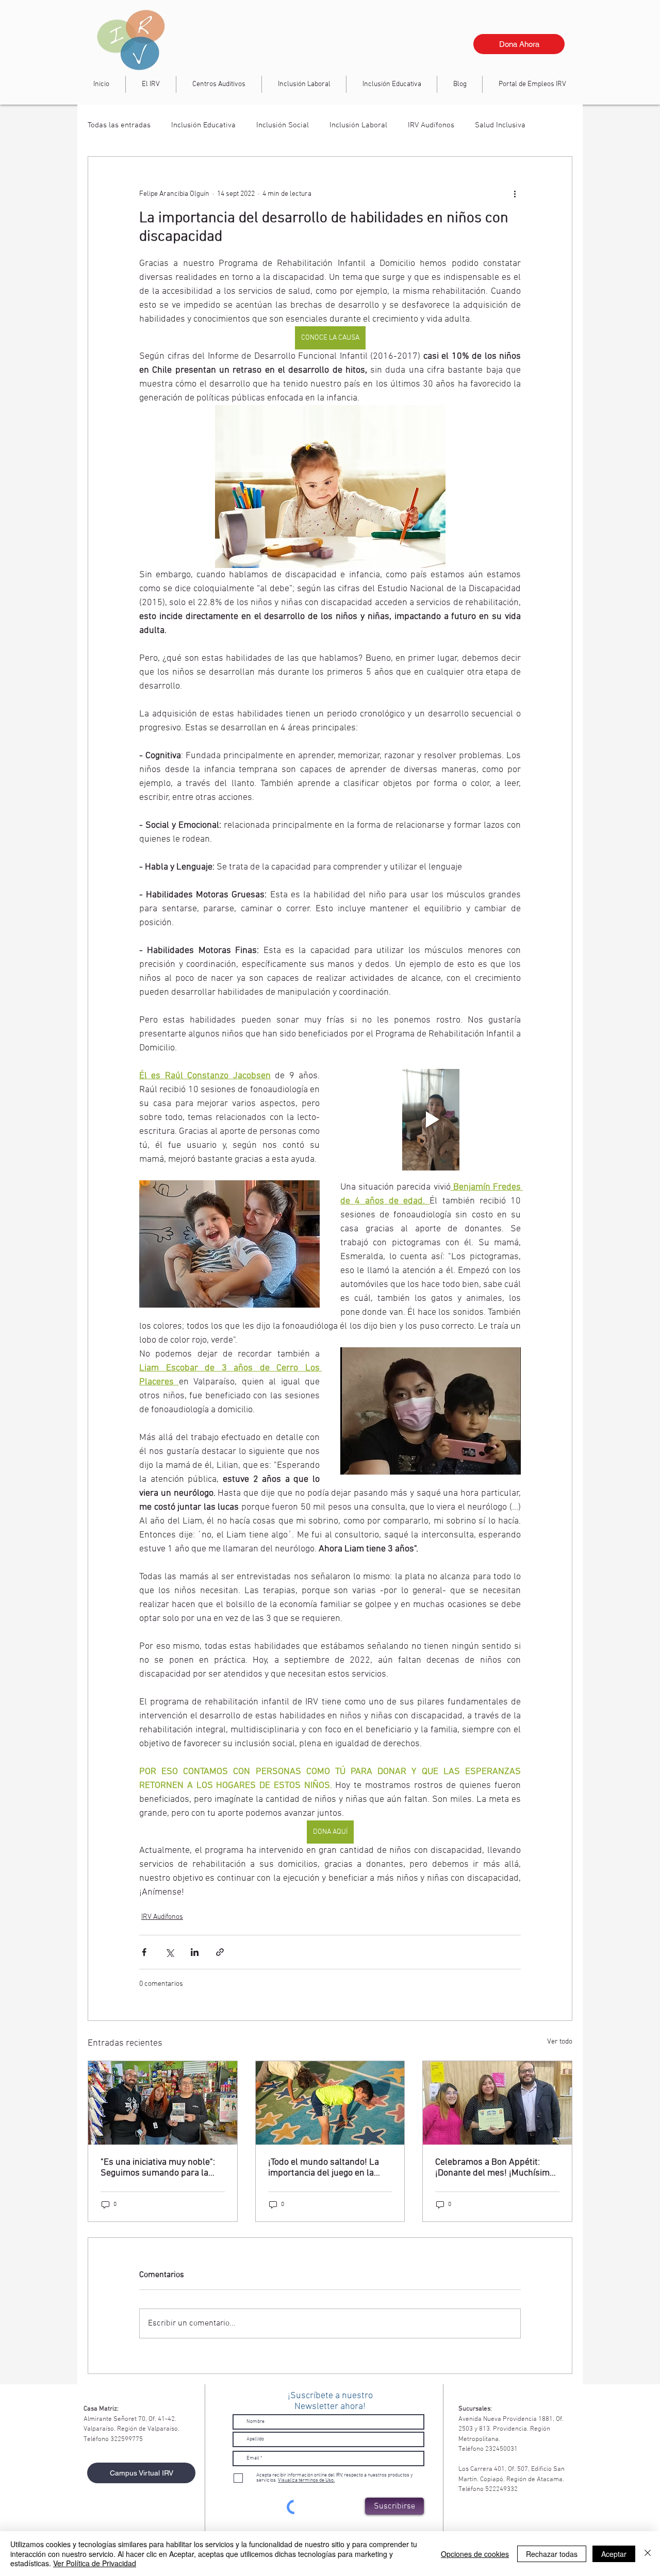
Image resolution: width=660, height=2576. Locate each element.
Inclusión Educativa (203, 125)
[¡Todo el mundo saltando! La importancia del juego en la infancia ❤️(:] (330, 2103)
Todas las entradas (119, 125)
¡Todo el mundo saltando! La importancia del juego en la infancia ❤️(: (324, 2168)
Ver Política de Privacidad (95, 2563)
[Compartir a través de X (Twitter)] (169, 1952)
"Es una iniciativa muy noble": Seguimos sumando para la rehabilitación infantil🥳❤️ (158, 2168)
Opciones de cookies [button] (475, 2554)
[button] (304, 84)
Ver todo (560, 2042)
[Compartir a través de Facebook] (144, 1952)
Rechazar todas (552, 2554)
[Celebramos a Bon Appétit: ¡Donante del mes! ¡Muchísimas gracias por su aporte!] (497, 2103)
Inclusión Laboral (358, 125)
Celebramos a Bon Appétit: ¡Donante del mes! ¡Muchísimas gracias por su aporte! (497, 2168)
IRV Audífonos (431, 125)
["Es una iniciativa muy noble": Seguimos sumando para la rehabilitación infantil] (163, 2103)
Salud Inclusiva (500, 125)
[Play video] (431, 1120)
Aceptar (614, 2554)
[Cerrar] (648, 2554)
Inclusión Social (283, 125)
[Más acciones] (515, 194)
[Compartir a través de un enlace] (220, 1952)
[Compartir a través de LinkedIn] (195, 1952)
